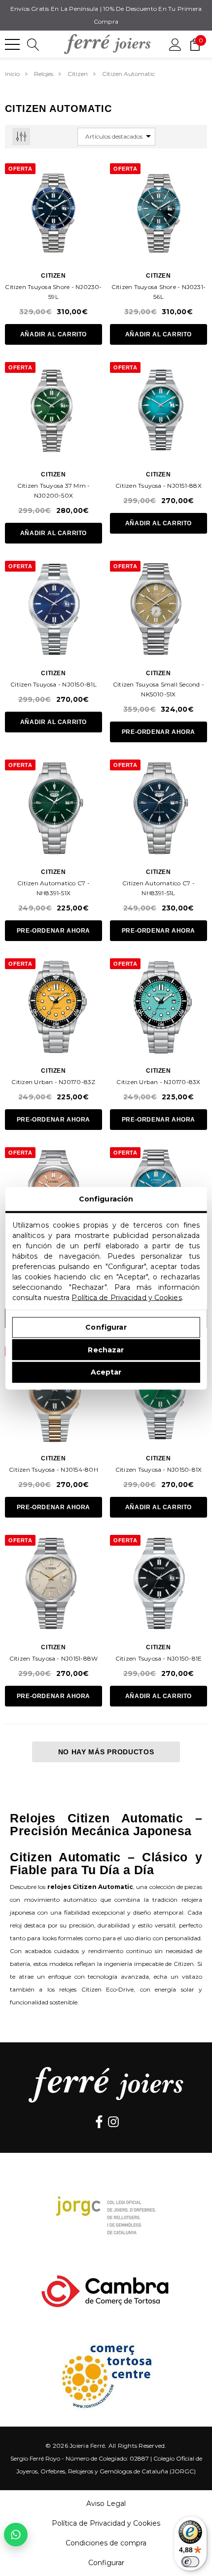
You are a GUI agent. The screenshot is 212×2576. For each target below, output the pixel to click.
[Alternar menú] (12, 44)
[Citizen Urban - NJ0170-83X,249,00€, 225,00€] (159, 1007)
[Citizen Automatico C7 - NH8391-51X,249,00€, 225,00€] (53, 808)
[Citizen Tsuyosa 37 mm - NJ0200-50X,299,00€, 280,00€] (53, 411)
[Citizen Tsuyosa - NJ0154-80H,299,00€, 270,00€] (53, 1395)
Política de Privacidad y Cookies (126, 1297)
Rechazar (106, 1349)
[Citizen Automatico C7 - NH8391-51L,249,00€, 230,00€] (159, 808)
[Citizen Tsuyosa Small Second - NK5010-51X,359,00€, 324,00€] (159, 609)
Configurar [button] (106, 2563)
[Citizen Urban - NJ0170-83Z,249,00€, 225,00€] (53, 1007)
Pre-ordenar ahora (159, 732)
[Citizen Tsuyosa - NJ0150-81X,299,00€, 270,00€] (159, 1395)
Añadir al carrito (53, 334)
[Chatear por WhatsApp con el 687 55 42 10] (16, 2535)
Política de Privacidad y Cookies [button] (106, 2523)
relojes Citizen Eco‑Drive (96, 1989)
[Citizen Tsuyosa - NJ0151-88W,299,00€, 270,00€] (53, 1583)
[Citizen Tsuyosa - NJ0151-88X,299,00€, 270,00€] (159, 411)
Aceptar (106, 1372)
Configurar (106, 1327)
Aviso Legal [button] (106, 2503)
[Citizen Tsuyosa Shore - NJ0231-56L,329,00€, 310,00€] (159, 212)
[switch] (190, 2562)
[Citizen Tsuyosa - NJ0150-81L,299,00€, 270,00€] (53, 609)
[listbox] (116, 137)
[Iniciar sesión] (175, 44)
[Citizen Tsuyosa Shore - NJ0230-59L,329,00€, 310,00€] (53, 212)
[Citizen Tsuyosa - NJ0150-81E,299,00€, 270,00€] (159, 1583)
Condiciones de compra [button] (106, 2543)
